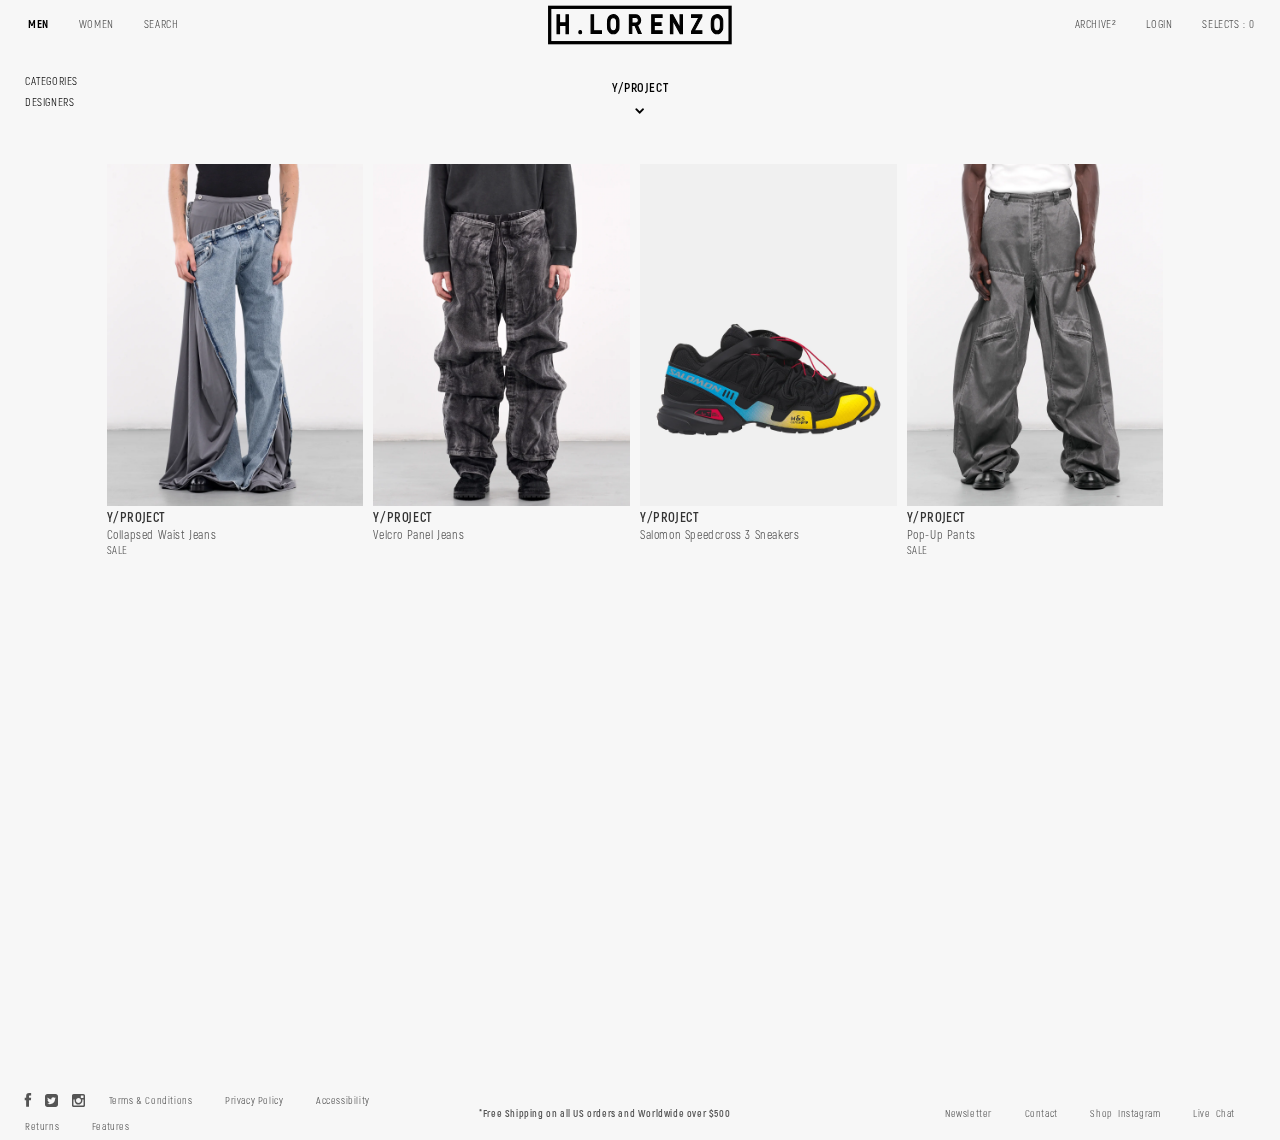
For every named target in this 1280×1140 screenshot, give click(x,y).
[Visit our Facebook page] (28, 1102)
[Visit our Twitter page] (52, 1102)
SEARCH (161, 24)
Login (1159, 24)
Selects (1228, 24)
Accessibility (343, 1101)
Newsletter (968, 1114)
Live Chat (1214, 1114)
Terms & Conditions (151, 1101)
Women (96, 24)
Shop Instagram (1125, 1114)
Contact (1041, 1114)
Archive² (1096, 24)
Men (38, 24)
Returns (42, 1127)
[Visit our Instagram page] (79, 1102)
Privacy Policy (254, 1101)
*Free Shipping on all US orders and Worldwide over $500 (604, 1114)
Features (111, 1127)
